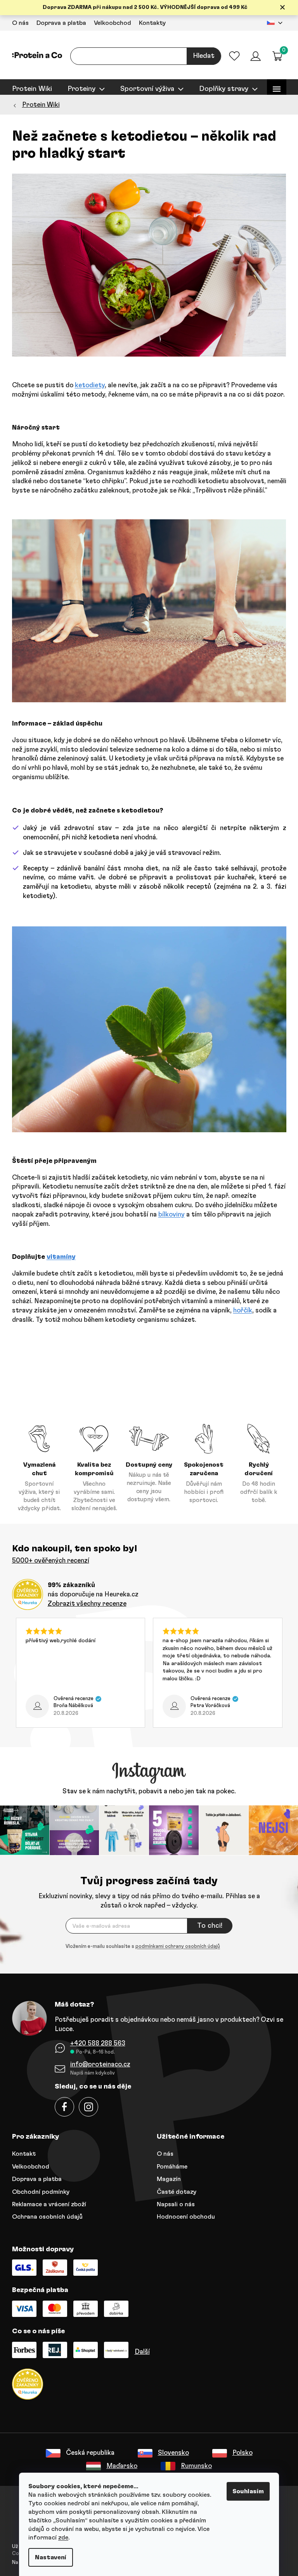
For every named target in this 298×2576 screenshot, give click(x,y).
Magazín (166, 2178)
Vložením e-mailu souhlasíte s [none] (140, 1945)
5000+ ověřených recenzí (48, 1560)
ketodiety (87, 385)
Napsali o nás (173, 2204)
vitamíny (58, 1257)
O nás (17, 23)
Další (139, 2351)
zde (61, 2538)
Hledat (201, 56)
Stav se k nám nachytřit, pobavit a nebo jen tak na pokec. (146, 1791)
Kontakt (21, 2153)
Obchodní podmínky (38, 2191)
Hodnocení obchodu (183, 2216)
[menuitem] (29, 89)
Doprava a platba (58, 23)
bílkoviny (168, 1214)
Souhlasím (245, 2491)
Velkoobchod (109, 23)
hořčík (240, 1310)
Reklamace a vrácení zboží (46, 2204)
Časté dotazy (174, 2191)
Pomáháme (169, 2165)
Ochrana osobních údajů (44, 2216)
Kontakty (149, 23)
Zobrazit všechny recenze (84, 1604)
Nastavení (48, 2557)
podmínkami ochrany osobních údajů (175, 1945)
